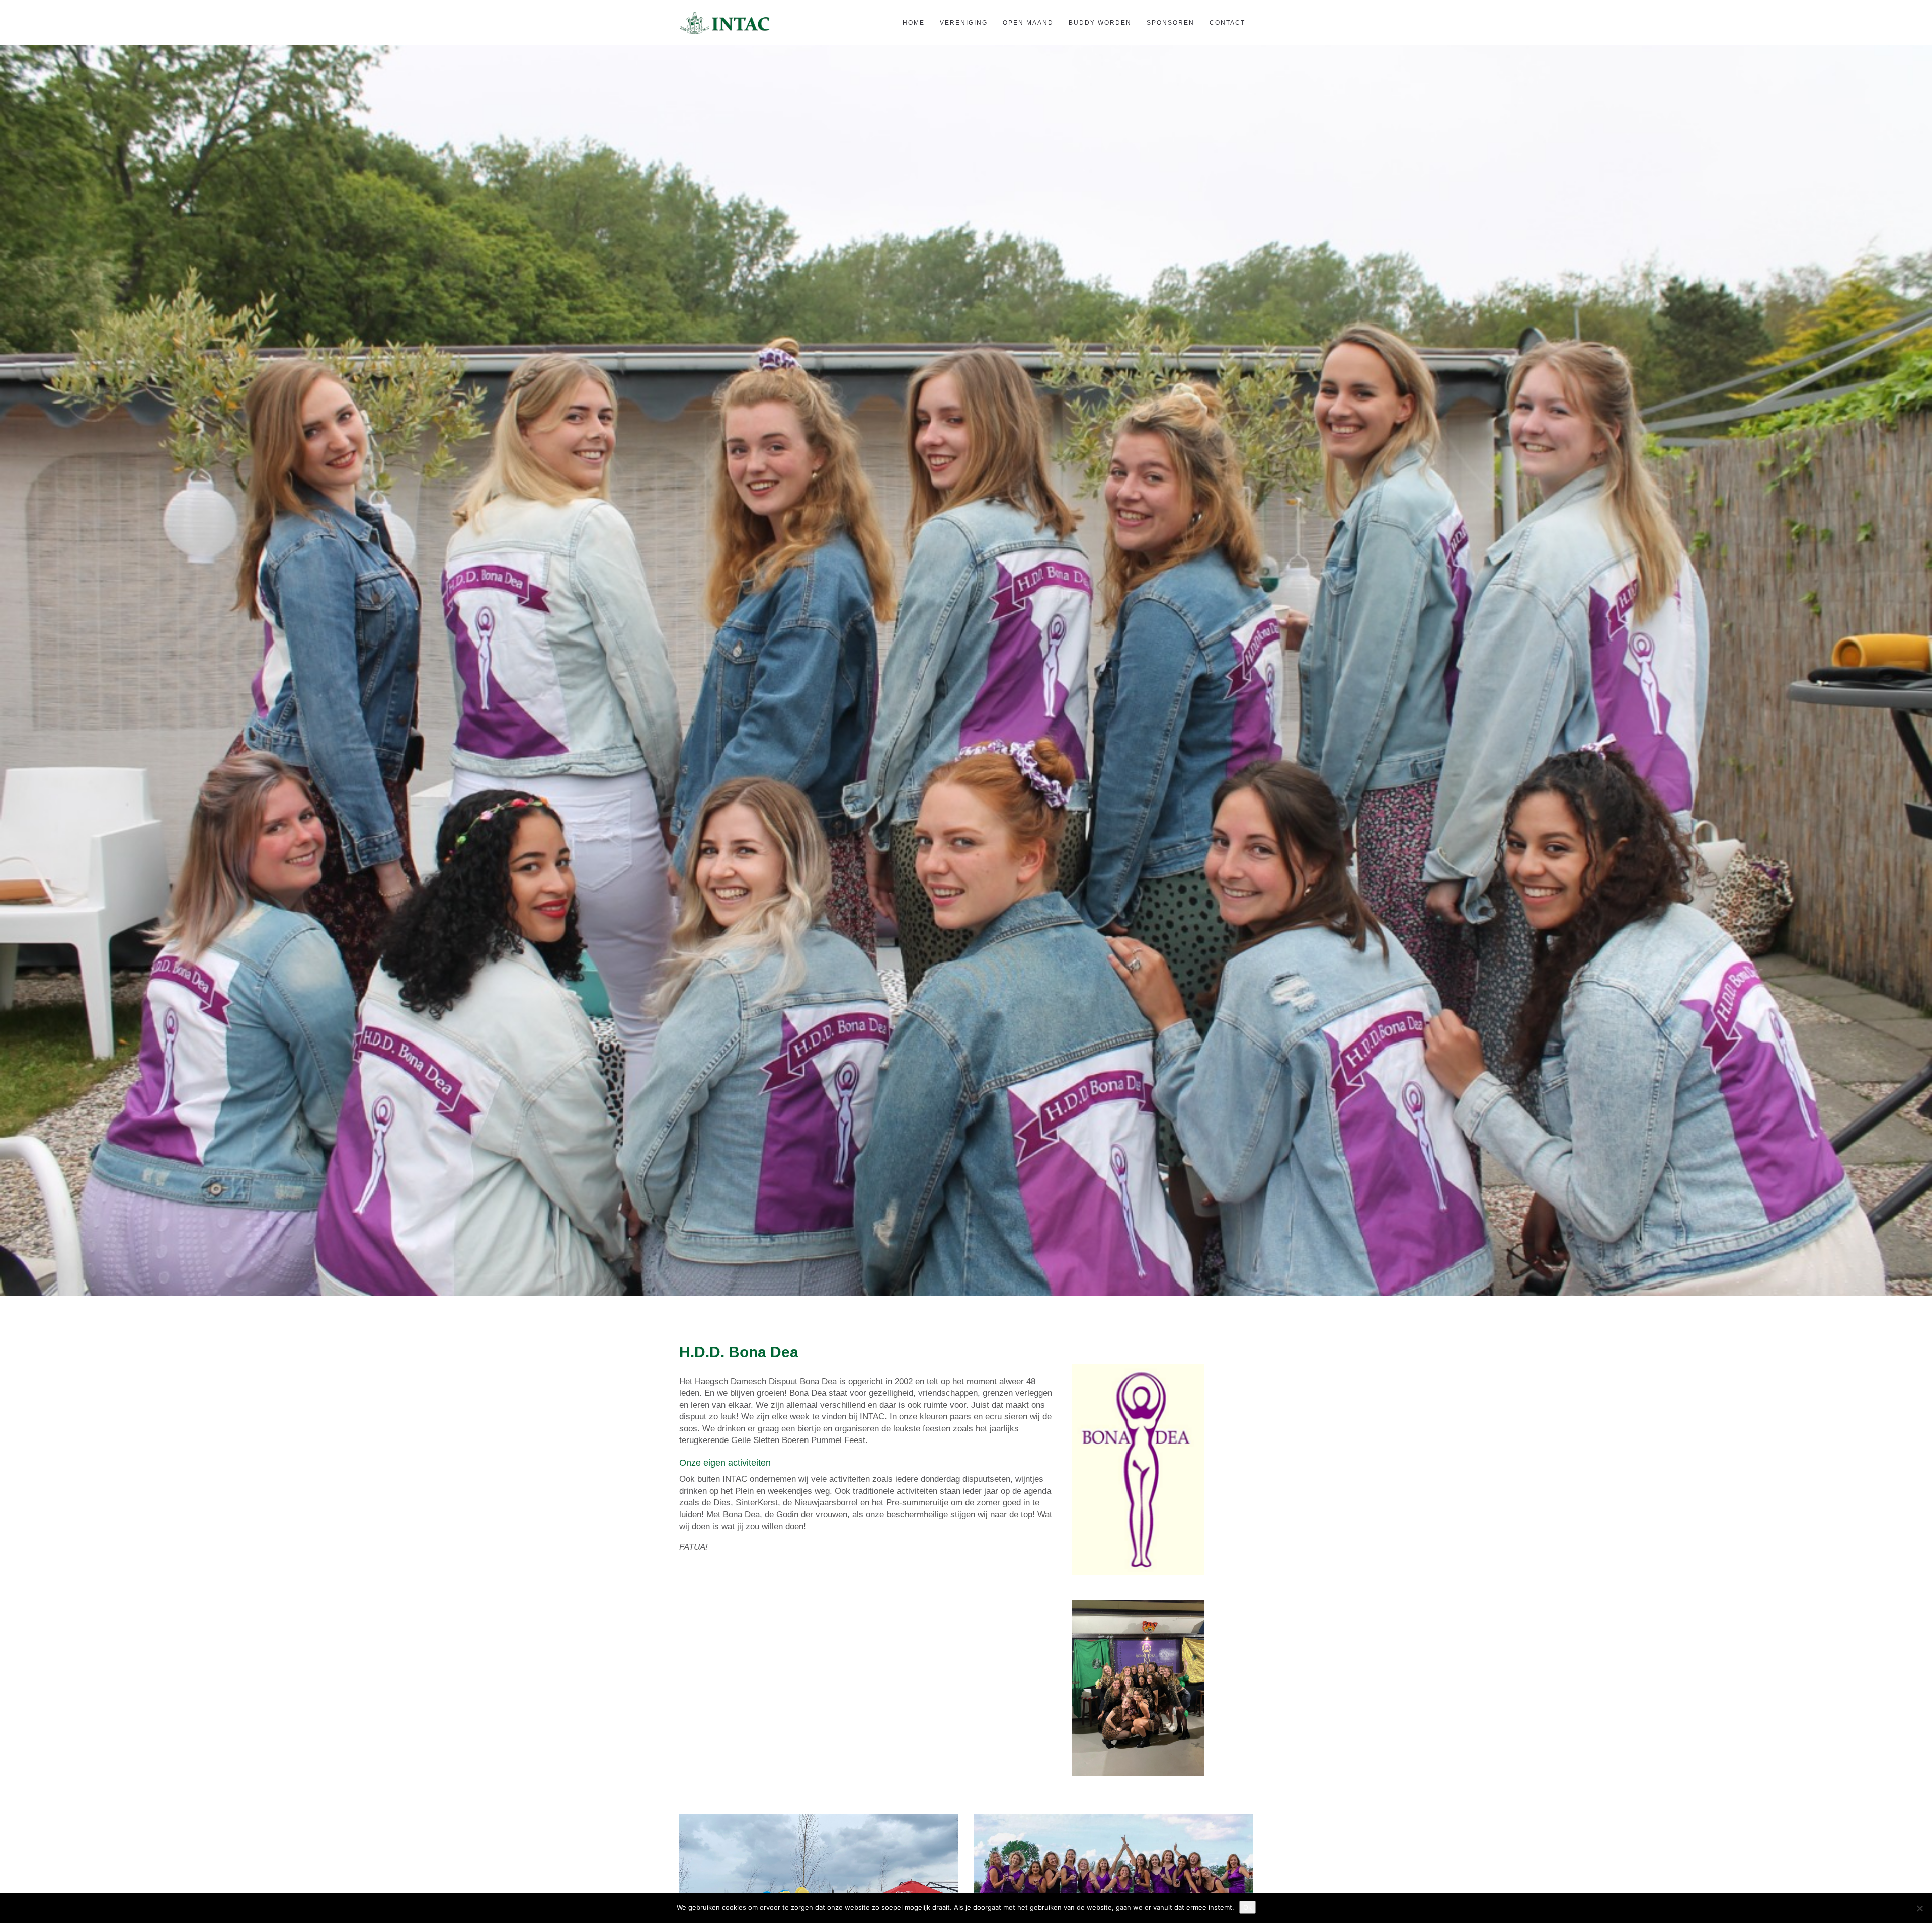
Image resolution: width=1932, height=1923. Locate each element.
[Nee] (1919, 1908)
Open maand (1028, 23)
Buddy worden (1100, 23)
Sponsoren (1171, 23)
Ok (1247, 1907)
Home (914, 23)
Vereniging (964, 23)
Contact (1227, 23)
